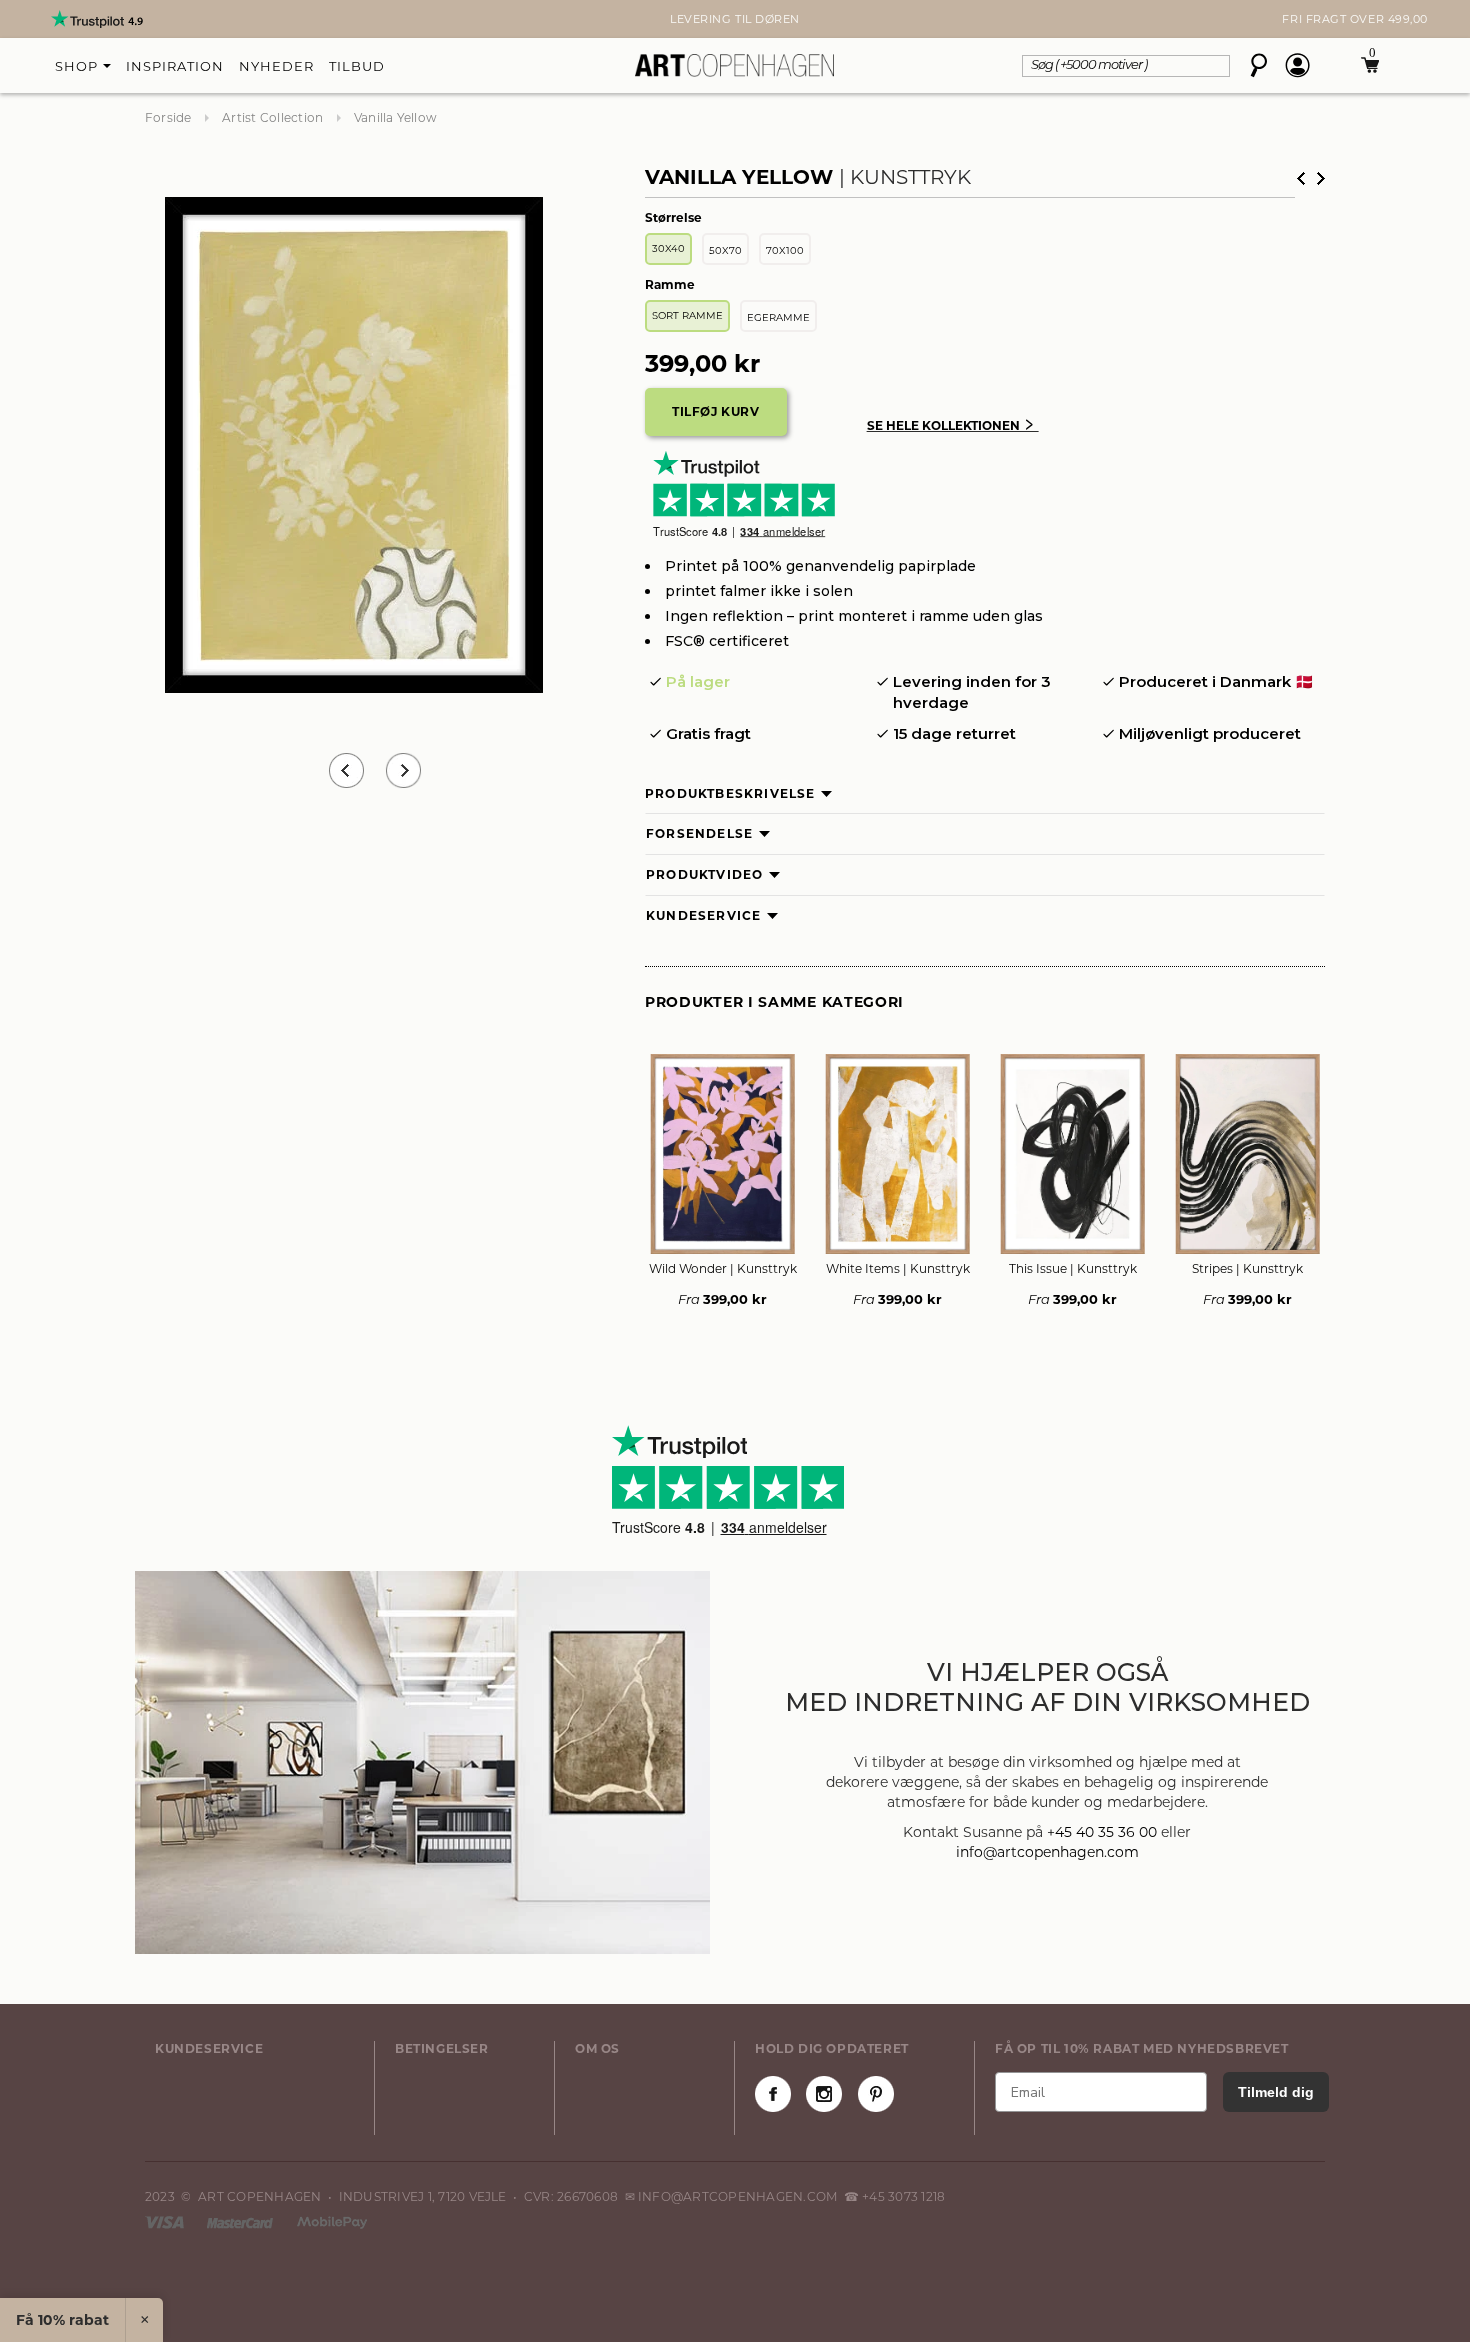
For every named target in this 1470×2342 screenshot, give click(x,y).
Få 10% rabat (62, 2320)
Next (155, 19)
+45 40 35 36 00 (1102, 1832)
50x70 (725, 250)
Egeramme (778, 317)
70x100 (785, 250)
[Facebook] (773, 2094)
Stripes (1247, 1268)
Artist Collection (272, 117)
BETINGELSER (442, 2048)
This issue (1073, 1268)
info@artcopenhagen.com (1047, 1852)
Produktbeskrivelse (730, 793)
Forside (168, 117)
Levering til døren (735, 19)
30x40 (668, 248)
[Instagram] (824, 2094)
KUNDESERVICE (209, 2048)
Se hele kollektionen (953, 425)
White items (898, 1268)
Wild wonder (723, 1268)
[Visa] (166, 2221)
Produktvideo (704, 874)
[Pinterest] (876, 2094)
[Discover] (332, 2221)
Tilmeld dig (1276, 2092)
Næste (1321, 178)
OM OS (597, 2048)
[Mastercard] (241, 2221)
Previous (346, 770)
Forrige (1301, 178)
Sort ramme (687, 315)
